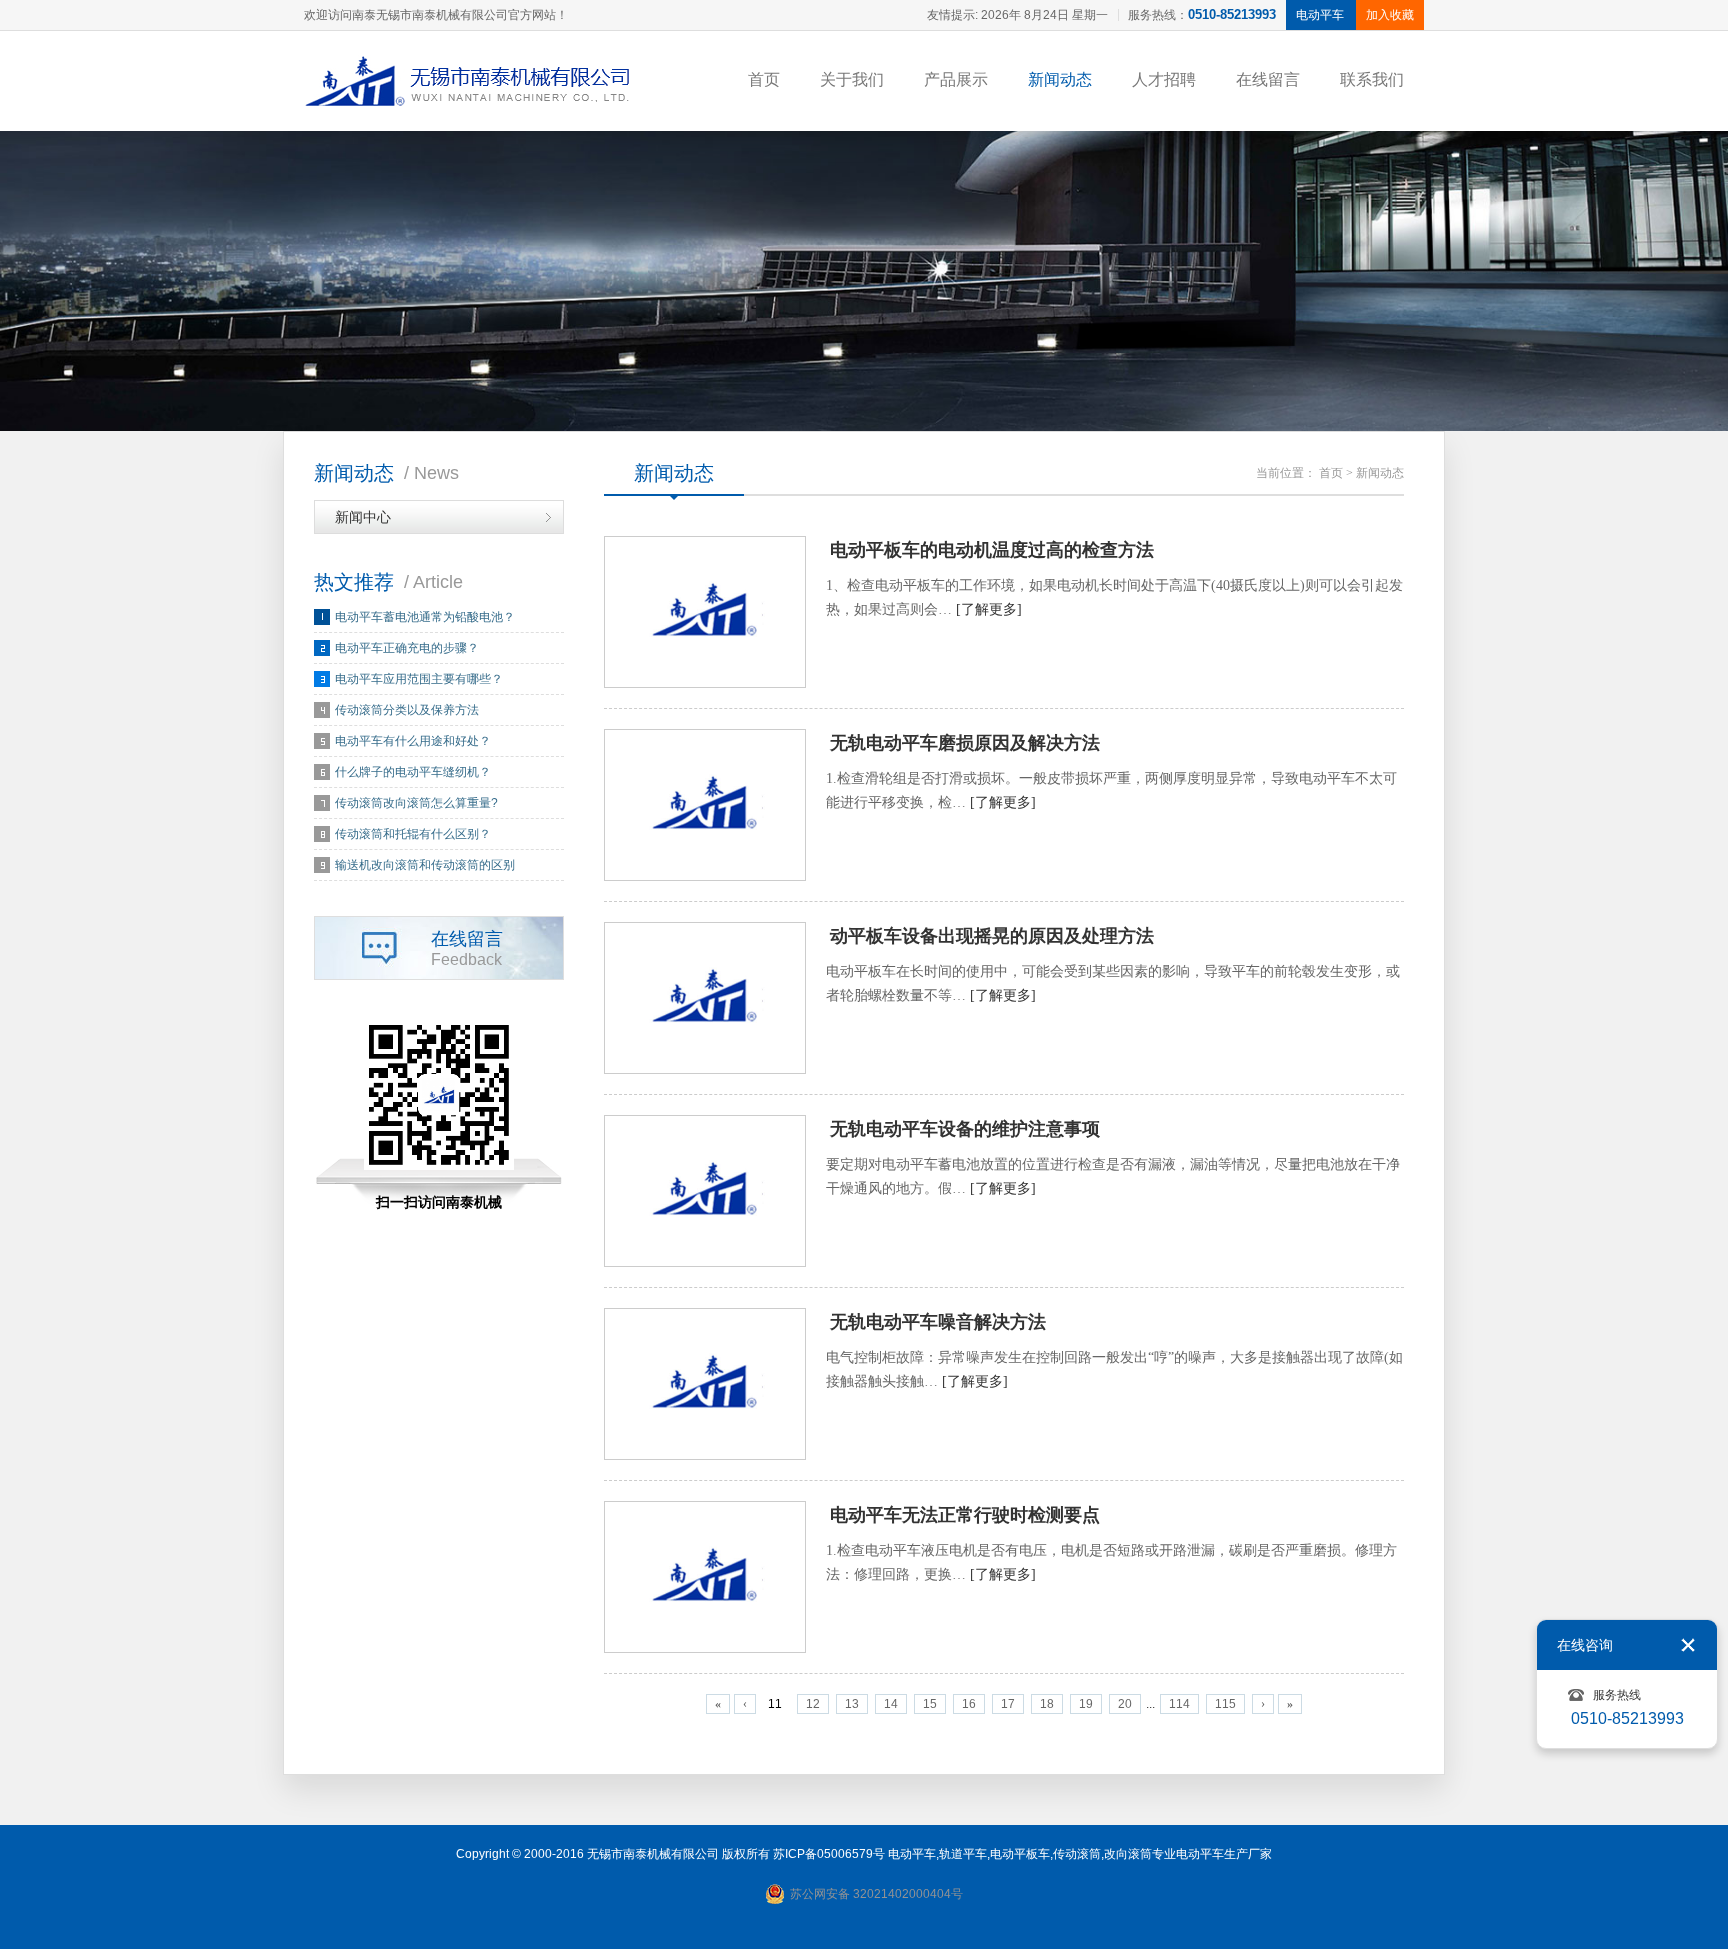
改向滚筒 (1128, 1854)
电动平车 (912, 1854)
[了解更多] (989, 609)
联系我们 (1372, 79)
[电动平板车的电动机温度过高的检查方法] (705, 612)
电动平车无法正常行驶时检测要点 (965, 1515)
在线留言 (1268, 79)
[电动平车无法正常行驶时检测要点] (705, 1577)
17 (1008, 1704)
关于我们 (852, 79)
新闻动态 (1060, 79)
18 (1047, 1704)
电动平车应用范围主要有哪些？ (419, 679)
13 (852, 1704)
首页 (764, 79)
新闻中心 (363, 517)
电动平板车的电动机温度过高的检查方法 (992, 550)
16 (969, 1704)
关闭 (1688, 1645)
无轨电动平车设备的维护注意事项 (965, 1129)
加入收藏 (1390, 15)
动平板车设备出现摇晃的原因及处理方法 (992, 936)
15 (930, 1704)
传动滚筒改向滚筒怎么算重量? (416, 803)
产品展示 (956, 79)
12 (813, 1704)
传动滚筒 (1077, 1854)
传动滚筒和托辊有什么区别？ (413, 834)
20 (1125, 1704)
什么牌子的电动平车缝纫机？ (413, 772)
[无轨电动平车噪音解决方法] (705, 1384)
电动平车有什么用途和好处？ (413, 741)
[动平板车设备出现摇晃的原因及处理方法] (705, 998)
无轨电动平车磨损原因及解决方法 (965, 743)
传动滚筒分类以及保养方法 (407, 710)
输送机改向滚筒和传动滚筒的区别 (425, 865)
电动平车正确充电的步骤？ (407, 648)
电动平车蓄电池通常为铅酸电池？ (425, 617)
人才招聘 (1164, 79)
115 (1225, 1704)
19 (1086, 1704)
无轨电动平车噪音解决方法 (938, 1322)
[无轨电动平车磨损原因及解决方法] (705, 805)
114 (1179, 1704)
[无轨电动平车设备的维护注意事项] (705, 1191)
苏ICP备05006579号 (829, 1854)
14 (891, 1704)
